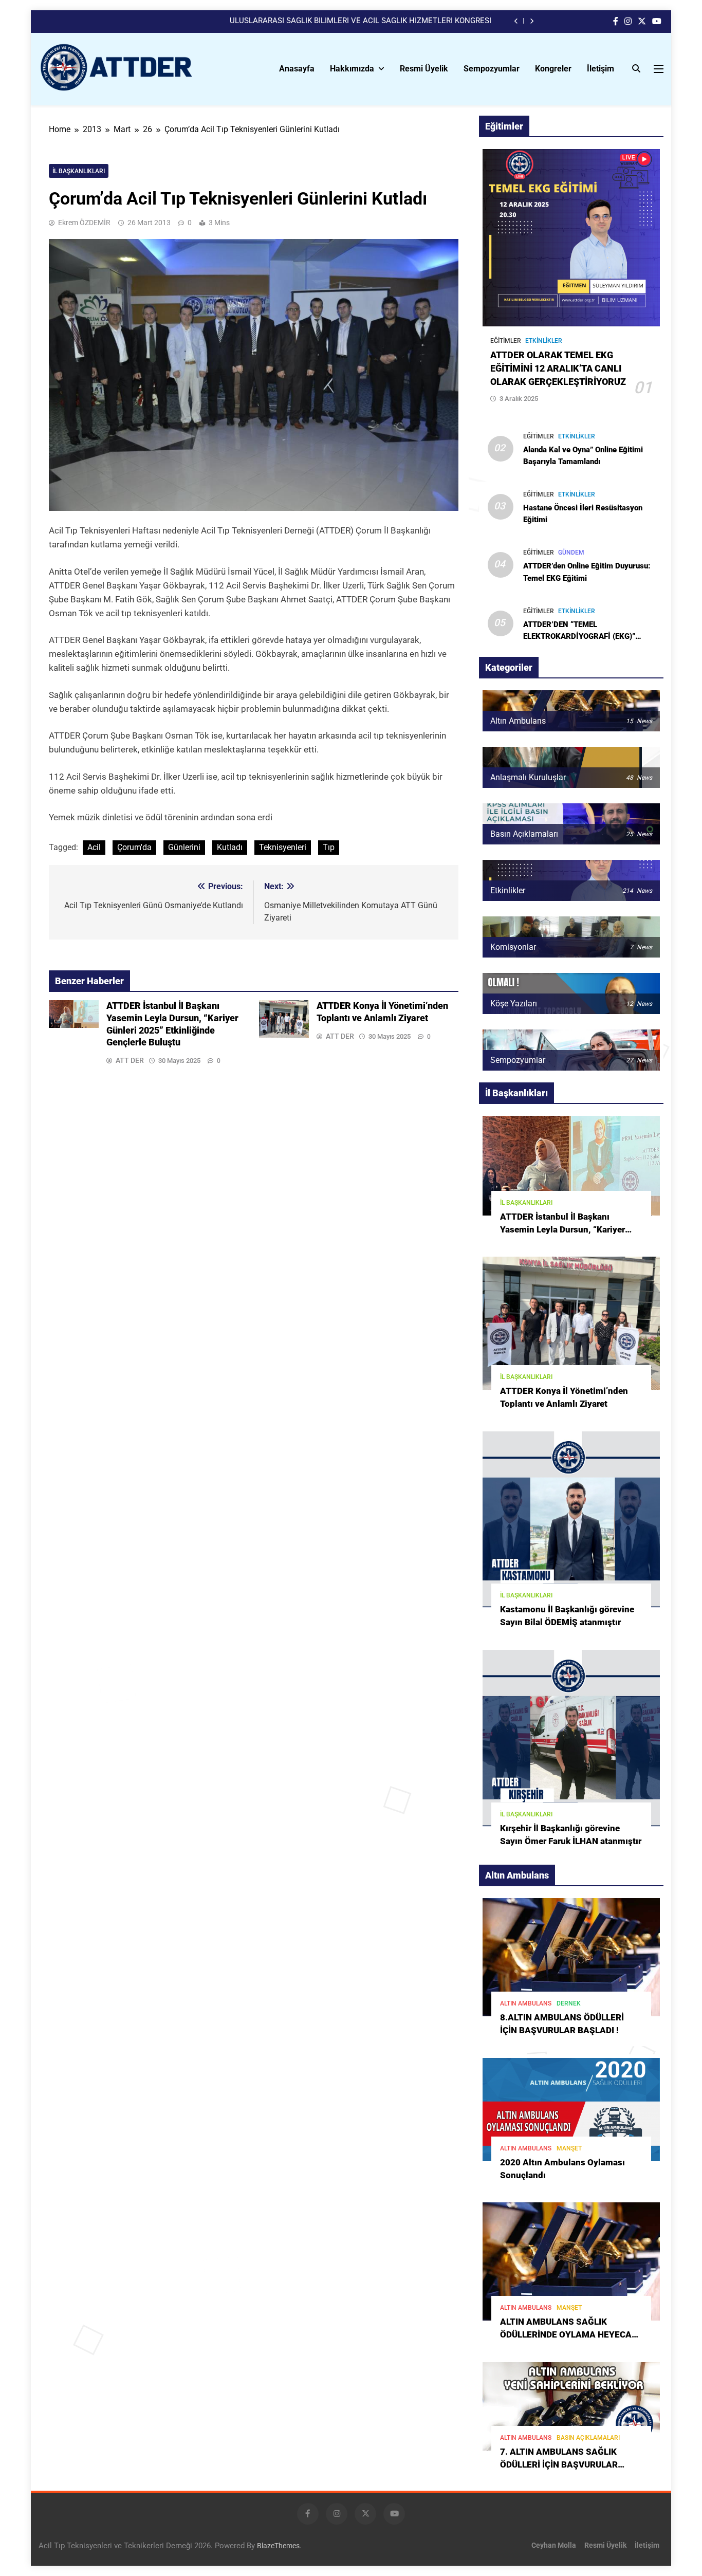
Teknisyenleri (283, 847)
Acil (94, 847)
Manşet (569, 2148)
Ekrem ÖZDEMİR (84, 223)
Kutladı (230, 847)
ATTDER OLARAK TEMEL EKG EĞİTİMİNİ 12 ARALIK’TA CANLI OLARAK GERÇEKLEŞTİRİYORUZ (558, 369)
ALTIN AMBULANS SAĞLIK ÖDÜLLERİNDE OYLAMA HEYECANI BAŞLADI (570, 2335)
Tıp (329, 847)
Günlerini (184, 847)
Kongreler (553, 69)
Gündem (571, 553)
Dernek (569, 2003)
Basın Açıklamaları (588, 2438)
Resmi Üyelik (424, 69)
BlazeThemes (278, 2546)
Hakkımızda (352, 69)
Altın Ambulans (526, 2003)
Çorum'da (134, 847)
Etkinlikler (544, 341)
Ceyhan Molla (554, 2545)
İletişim (601, 69)
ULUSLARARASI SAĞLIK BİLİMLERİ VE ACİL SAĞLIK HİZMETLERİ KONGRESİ (361, 21)
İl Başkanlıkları (79, 171)
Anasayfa (297, 69)
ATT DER (130, 1060)
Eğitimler (506, 341)
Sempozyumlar (492, 69)
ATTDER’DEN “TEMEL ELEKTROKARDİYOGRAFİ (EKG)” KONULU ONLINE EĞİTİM (579, 636)
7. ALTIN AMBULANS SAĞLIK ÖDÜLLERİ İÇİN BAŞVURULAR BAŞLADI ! (559, 2465)
